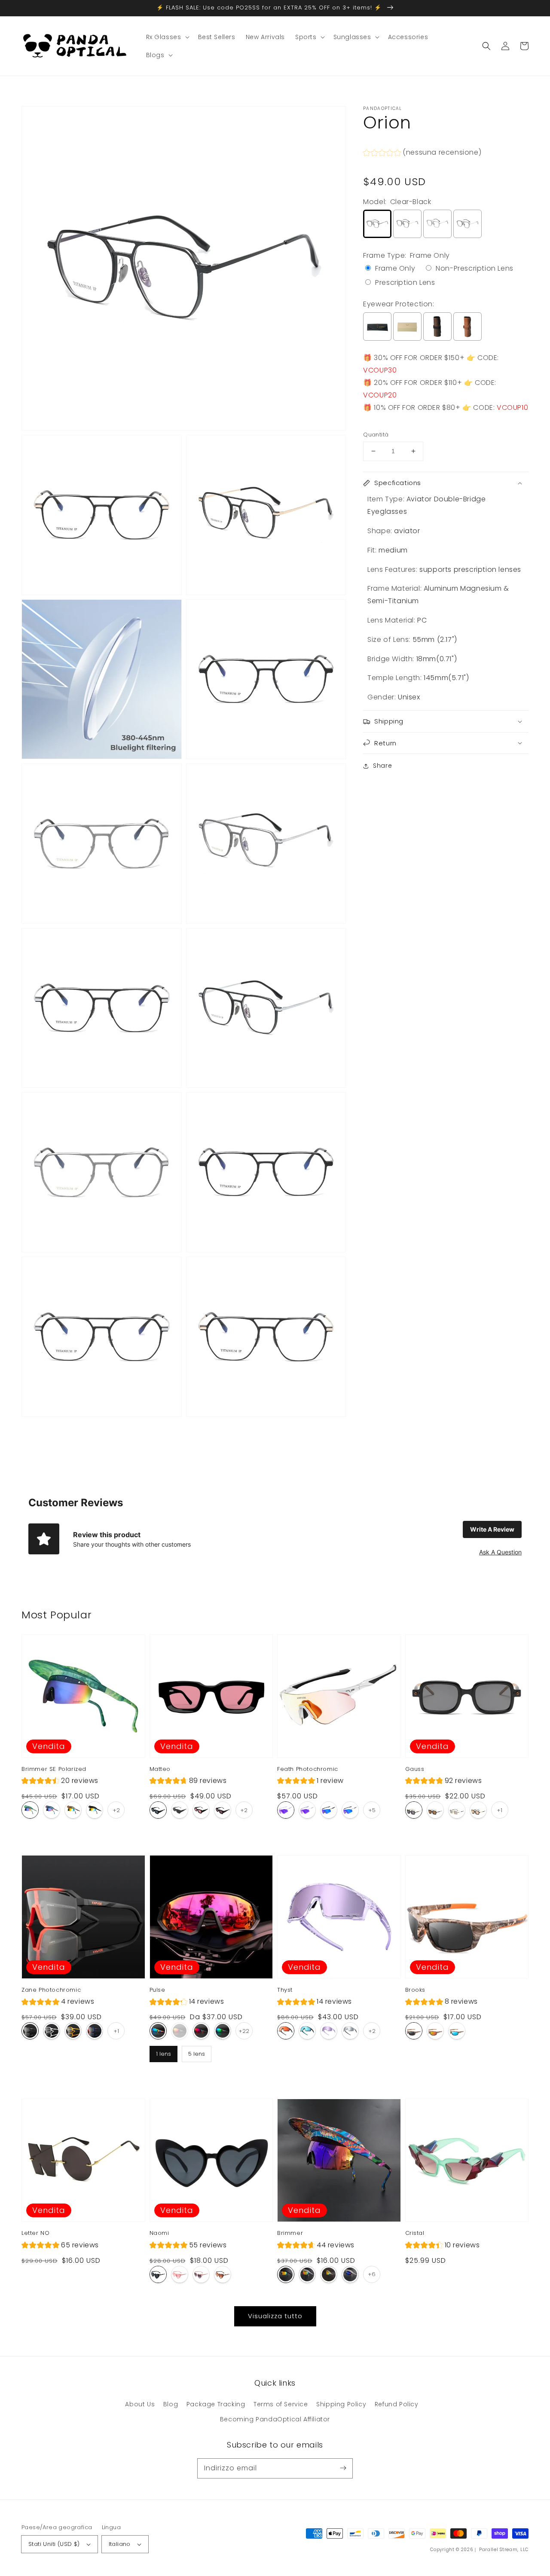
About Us (140, 2404)
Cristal (415, 2233)
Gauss (415, 1769)
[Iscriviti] (343, 2468)
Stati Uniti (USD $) (54, 2544)
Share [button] (382, 766)
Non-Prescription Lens (475, 269)
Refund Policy (397, 2404)
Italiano (120, 2544)
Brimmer (290, 2233)
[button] (486, 46)
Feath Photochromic (308, 1769)
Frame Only (395, 269)
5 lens (196, 2052)
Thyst (285, 1990)
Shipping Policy (341, 2404)
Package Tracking (216, 2404)
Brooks (416, 1990)
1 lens (163, 2052)
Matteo (160, 1769)
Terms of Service (281, 2404)
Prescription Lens (405, 283)
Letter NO (35, 2233)
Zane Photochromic (51, 1990)
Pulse (157, 1990)
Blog (171, 2404)
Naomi (159, 2233)
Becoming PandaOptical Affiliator (275, 2419)
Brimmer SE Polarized (54, 1769)
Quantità (376, 435)
